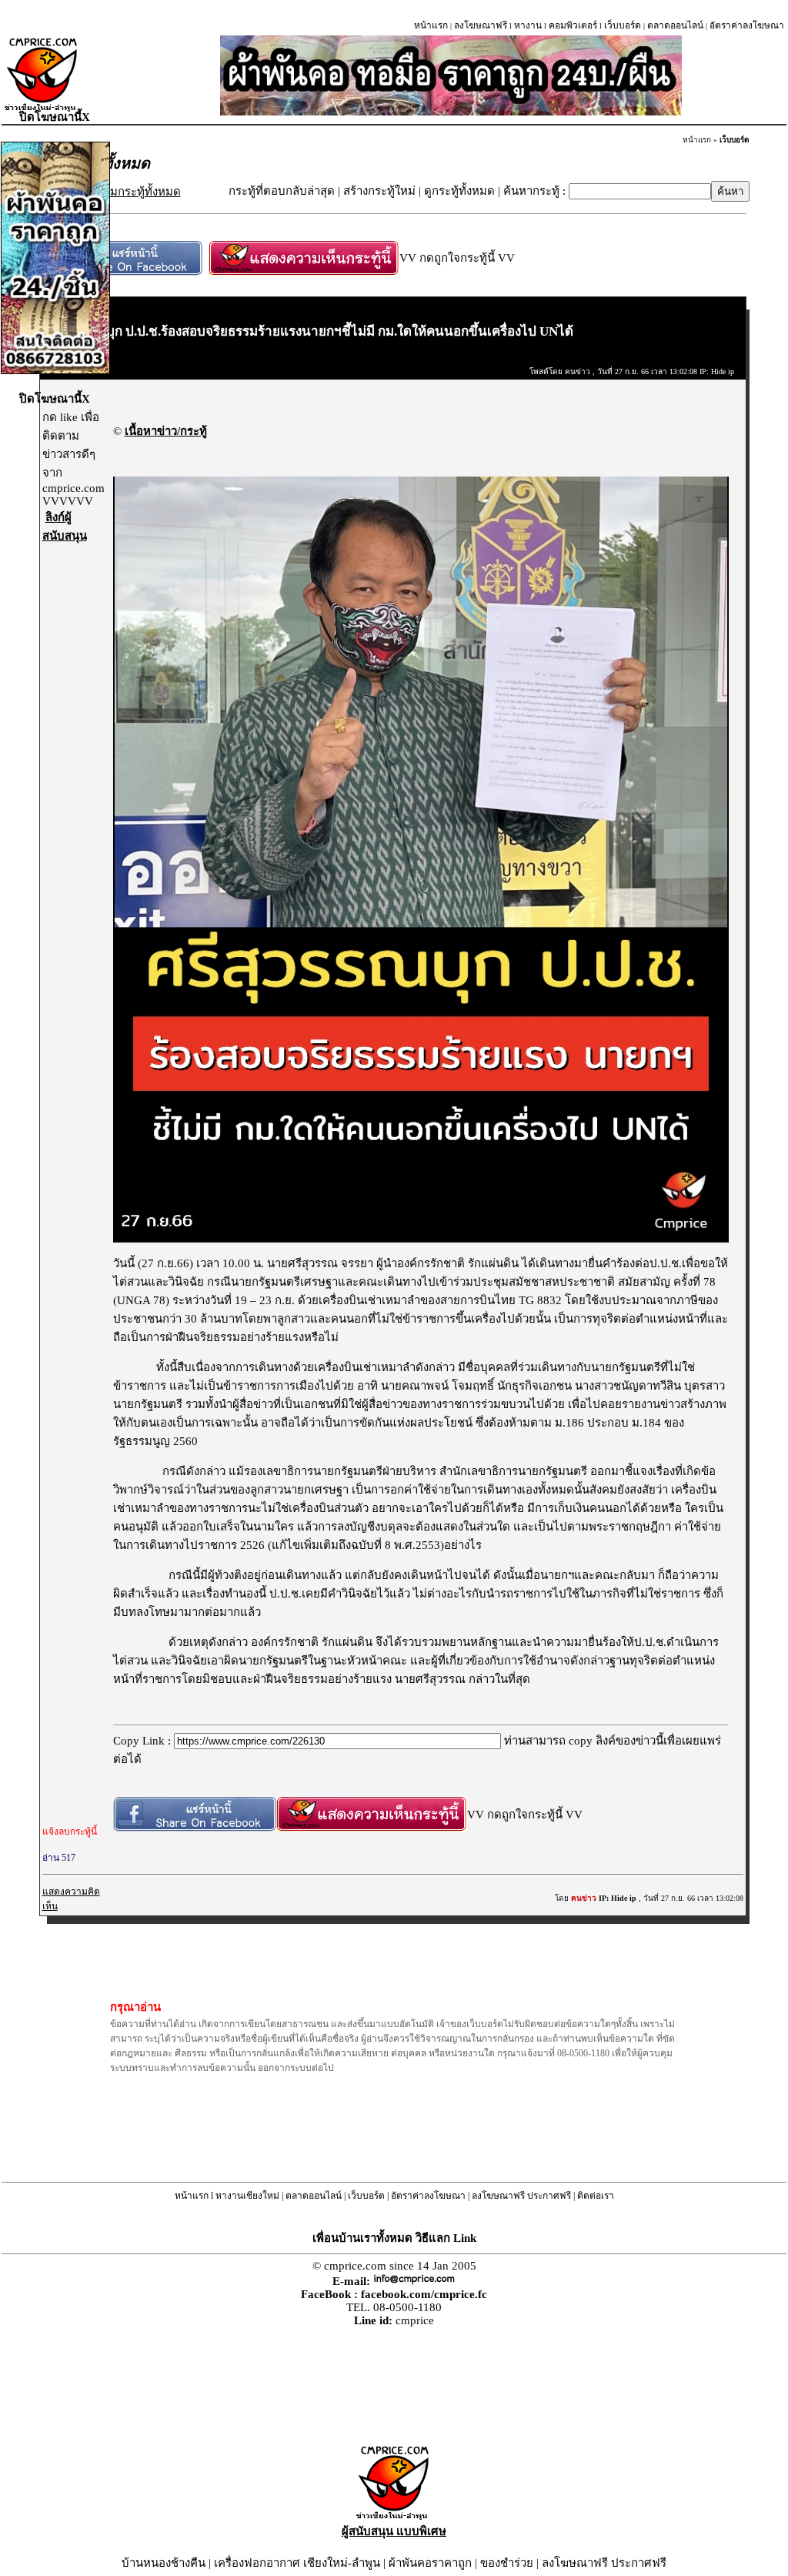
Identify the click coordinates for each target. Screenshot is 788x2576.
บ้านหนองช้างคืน (164, 2563)
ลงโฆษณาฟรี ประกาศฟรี (521, 2196)
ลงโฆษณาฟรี (481, 25)
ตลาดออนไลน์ (675, 25)
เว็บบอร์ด (623, 25)
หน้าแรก (431, 25)
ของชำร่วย (507, 2563)
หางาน (528, 25)
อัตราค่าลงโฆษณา (747, 25)
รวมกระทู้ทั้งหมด (139, 192)
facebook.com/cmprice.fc (424, 2294)
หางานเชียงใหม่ (247, 2196)
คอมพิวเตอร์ (573, 25)
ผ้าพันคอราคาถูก (430, 2563)
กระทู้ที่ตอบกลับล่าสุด (282, 191)
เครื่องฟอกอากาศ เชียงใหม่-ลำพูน (297, 2563)
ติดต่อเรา (596, 2196)
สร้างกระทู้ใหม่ (379, 191)
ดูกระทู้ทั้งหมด (459, 191)
